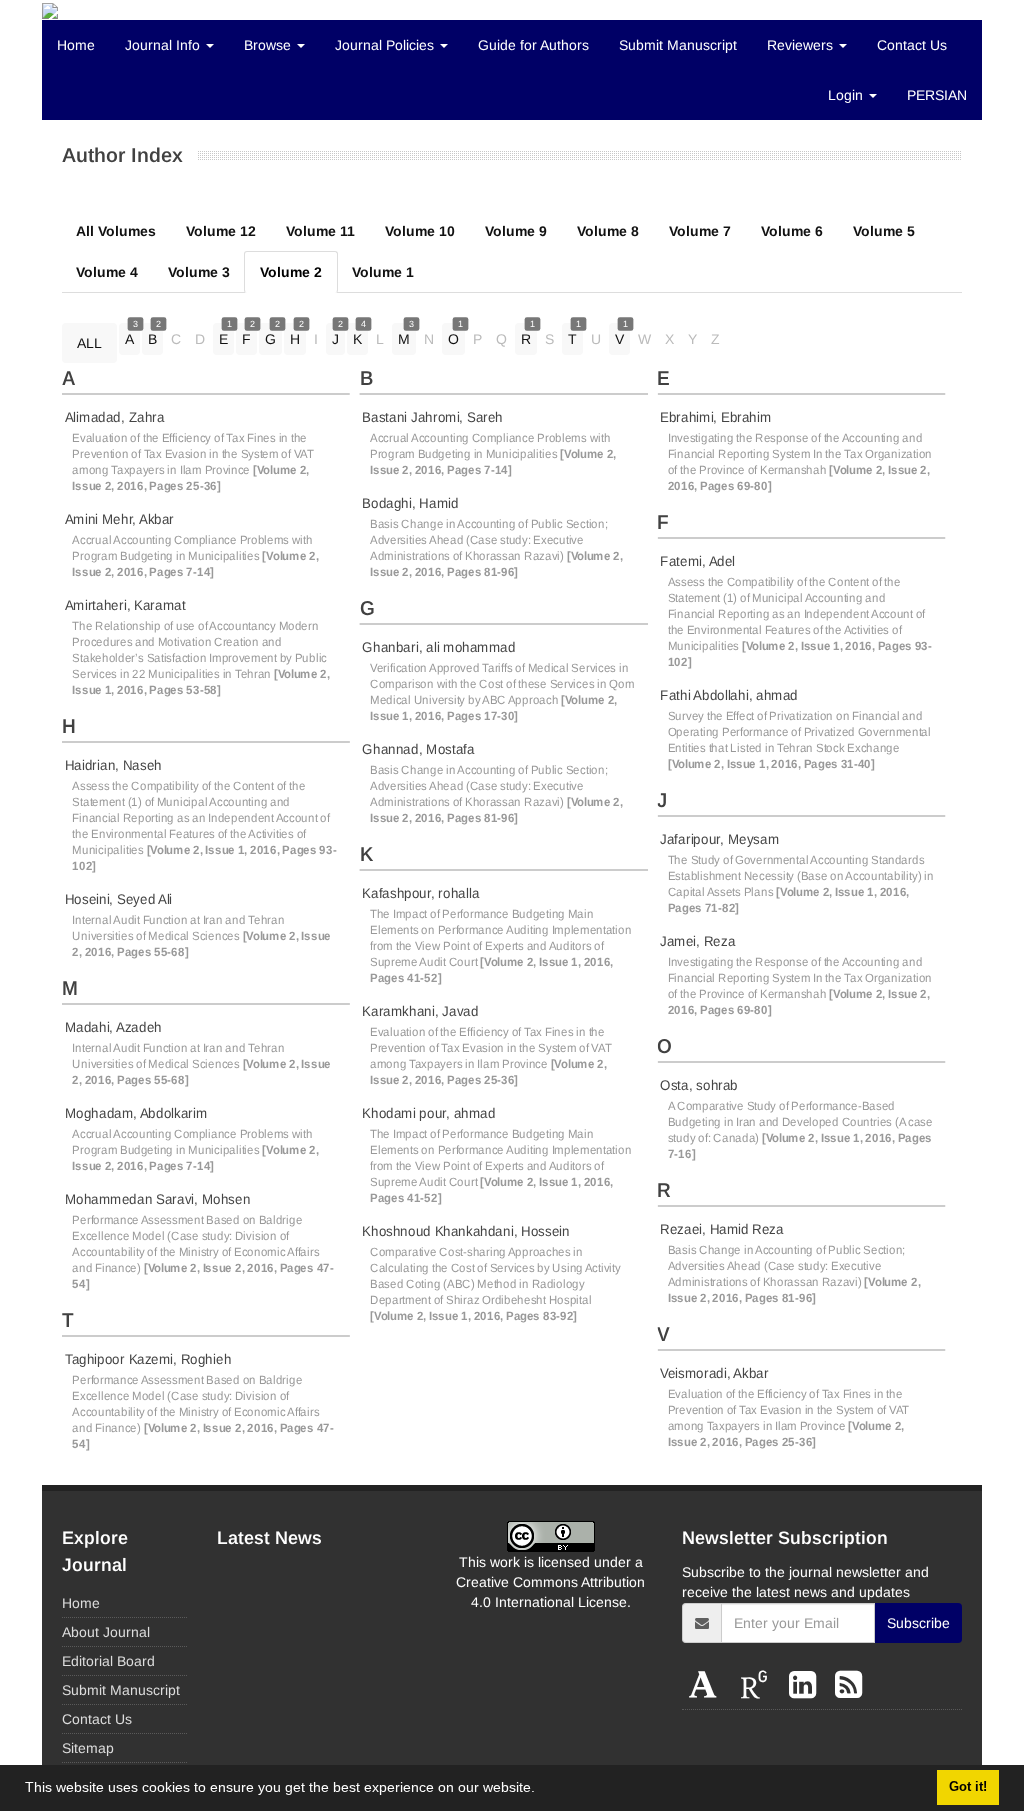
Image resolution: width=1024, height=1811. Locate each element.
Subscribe (918, 1623)
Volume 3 (199, 272)
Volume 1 (383, 272)
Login (847, 95)
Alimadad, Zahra (115, 417)
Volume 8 (608, 231)
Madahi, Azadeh (113, 1027)
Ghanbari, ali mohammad (438, 647)
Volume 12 (221, 231)
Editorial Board (108, 1661)
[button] (542, 1790)
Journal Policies (386, 45)
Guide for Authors (533, 45)
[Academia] (707, 1685)
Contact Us (912, 45)
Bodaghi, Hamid (410, 503)
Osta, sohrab (699, 1085)
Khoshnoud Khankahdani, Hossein (465, 1231)
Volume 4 (107, 272)
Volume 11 (320, 231)
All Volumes (116, 231)
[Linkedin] (807, 1685)
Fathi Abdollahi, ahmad (729, 695)
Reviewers (802, 45)
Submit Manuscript (678, 45)
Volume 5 (884, 231)
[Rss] (848, 1685)
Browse (269, 45)
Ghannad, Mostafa (418, 749)
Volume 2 (291, 272)
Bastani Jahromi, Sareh (432, 417)
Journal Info (164, 45)
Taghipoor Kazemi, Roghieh (148, 1359)
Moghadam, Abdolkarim (136, 1113)
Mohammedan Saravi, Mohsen (157, 1199)
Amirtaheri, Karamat (125, 605)
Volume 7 (700, 231)
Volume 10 (420, 231)
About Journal (106, 1632)
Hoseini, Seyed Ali (118, 899)
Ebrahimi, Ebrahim (715, 417)
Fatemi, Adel (697, 561)
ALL (89, 343)
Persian (937, 95)
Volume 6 (792, 231)
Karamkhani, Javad (420, 1011)
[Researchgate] (758, 1685)
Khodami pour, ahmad (428, 1113)
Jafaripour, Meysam (719, 839)
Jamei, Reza (697, 941)
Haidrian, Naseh (113, 765)
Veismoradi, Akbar (714, 1373)
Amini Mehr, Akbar (119, 519)
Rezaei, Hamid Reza (722, 1229)
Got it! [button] (968, 1787)
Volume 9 (516, 231)
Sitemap (88, 1748)
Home (76, 45)
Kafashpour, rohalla (420, 893)
